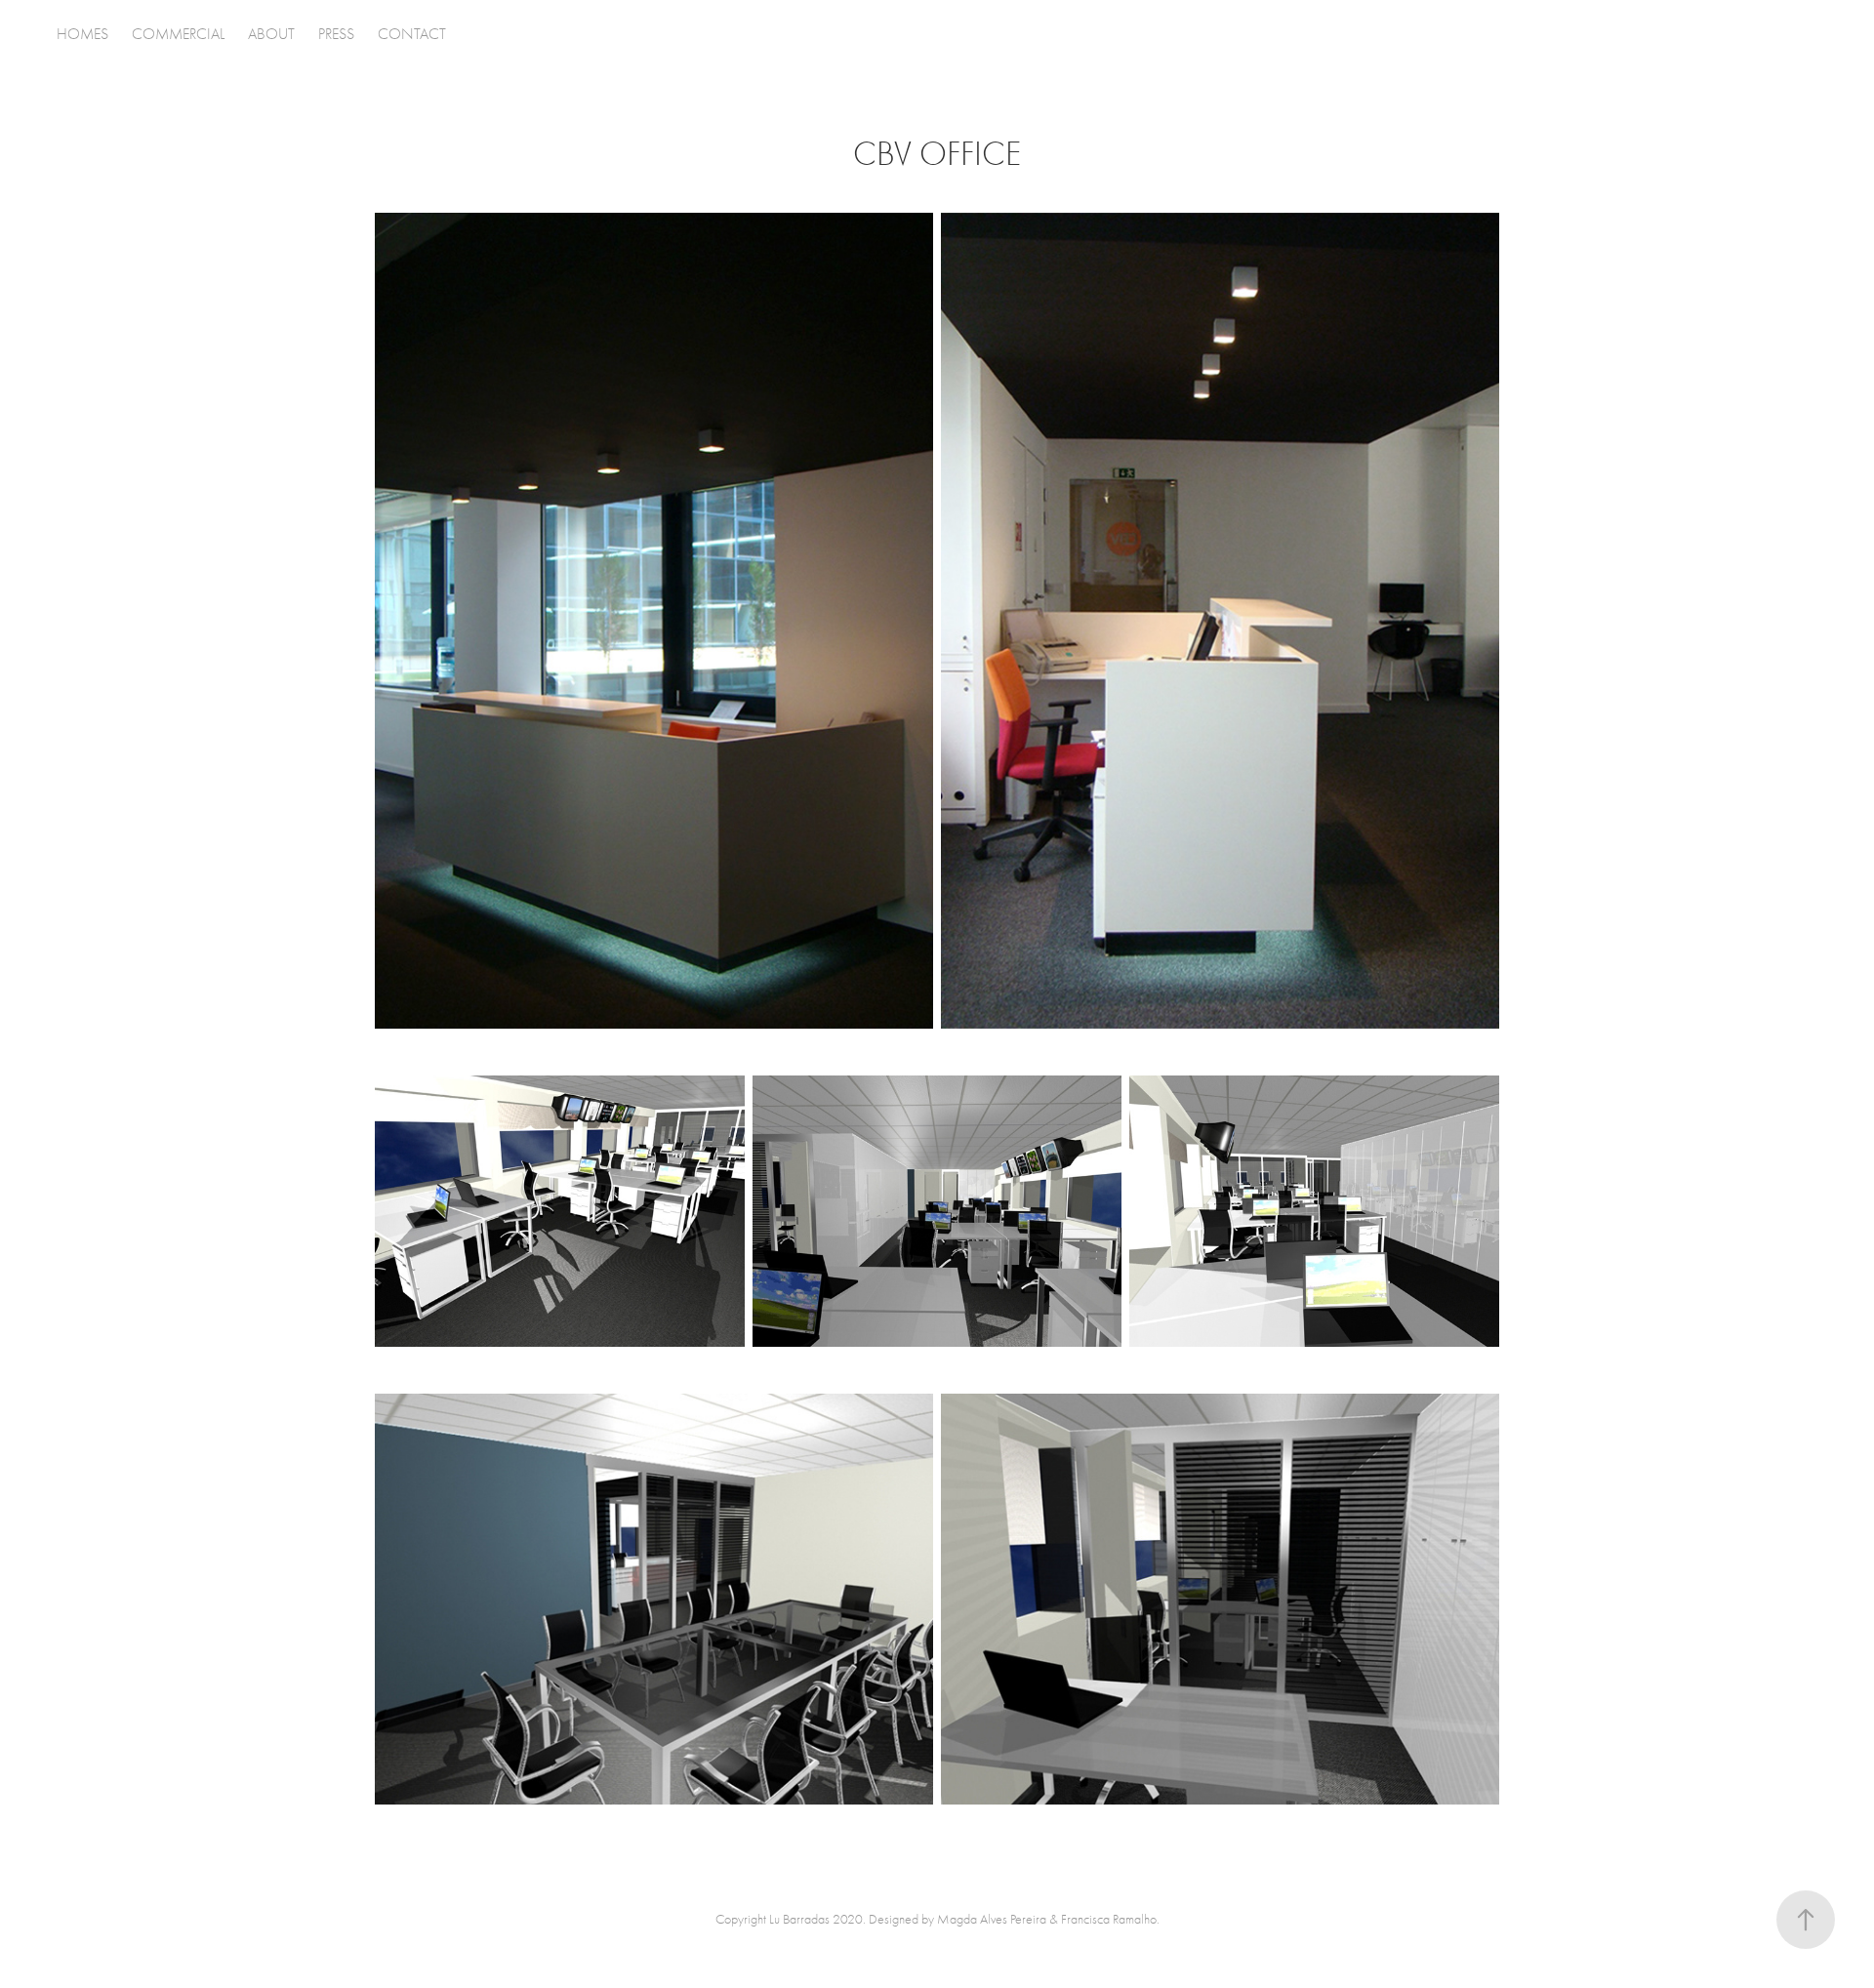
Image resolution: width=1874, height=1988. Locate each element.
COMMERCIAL (178, 34)
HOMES (82, 34)
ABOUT (271, 34)
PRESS (336, 34)
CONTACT (412, 34)
